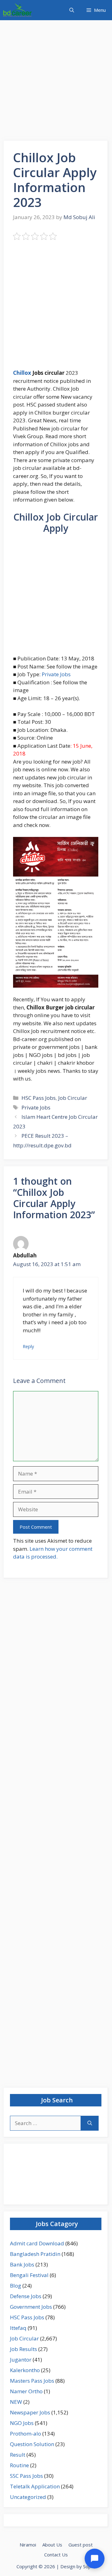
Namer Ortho (26, 2391)
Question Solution (32, 2444)
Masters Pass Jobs (32, 2381)
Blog (16, 2286)
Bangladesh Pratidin (35, 2254)
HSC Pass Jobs (39, 1098)
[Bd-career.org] (17, 10)
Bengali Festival (29, 2275)
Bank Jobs (22, 2264)
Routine (19, 2465)
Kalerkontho (25, 2370)
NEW (16, 2402)
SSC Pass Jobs (26, 2476)
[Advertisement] (56, 82)
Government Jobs (31, 2307)
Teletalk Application (35, 2486)
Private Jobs (56, 674)
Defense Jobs (26, 2296)
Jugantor (21, 2360)
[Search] (90, 2123)
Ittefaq (18, 2328)
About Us (52, 2545)
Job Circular (73, 1098)
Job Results (23, 2349)
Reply (28, 1346)
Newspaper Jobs (30, 2412)
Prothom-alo (26, 2434)
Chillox (22, 373)
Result (18, 2455)
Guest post (81, 2545)
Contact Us (56, 2555)
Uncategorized (28, 2497)
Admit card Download (37, 2243)
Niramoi (28, 2545)
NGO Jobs (22, 2423)
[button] (72, 10)
